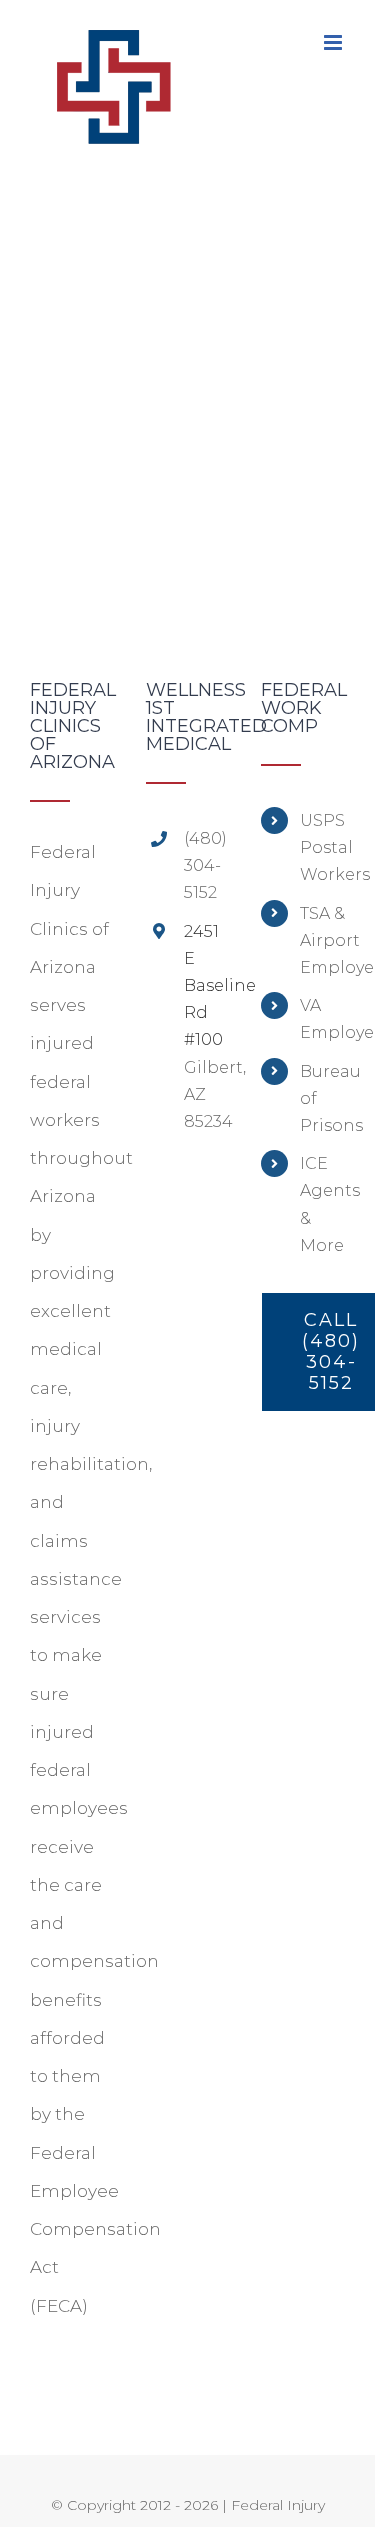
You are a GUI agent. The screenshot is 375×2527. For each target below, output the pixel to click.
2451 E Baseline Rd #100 (206, 986)
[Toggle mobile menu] (334, 42)
